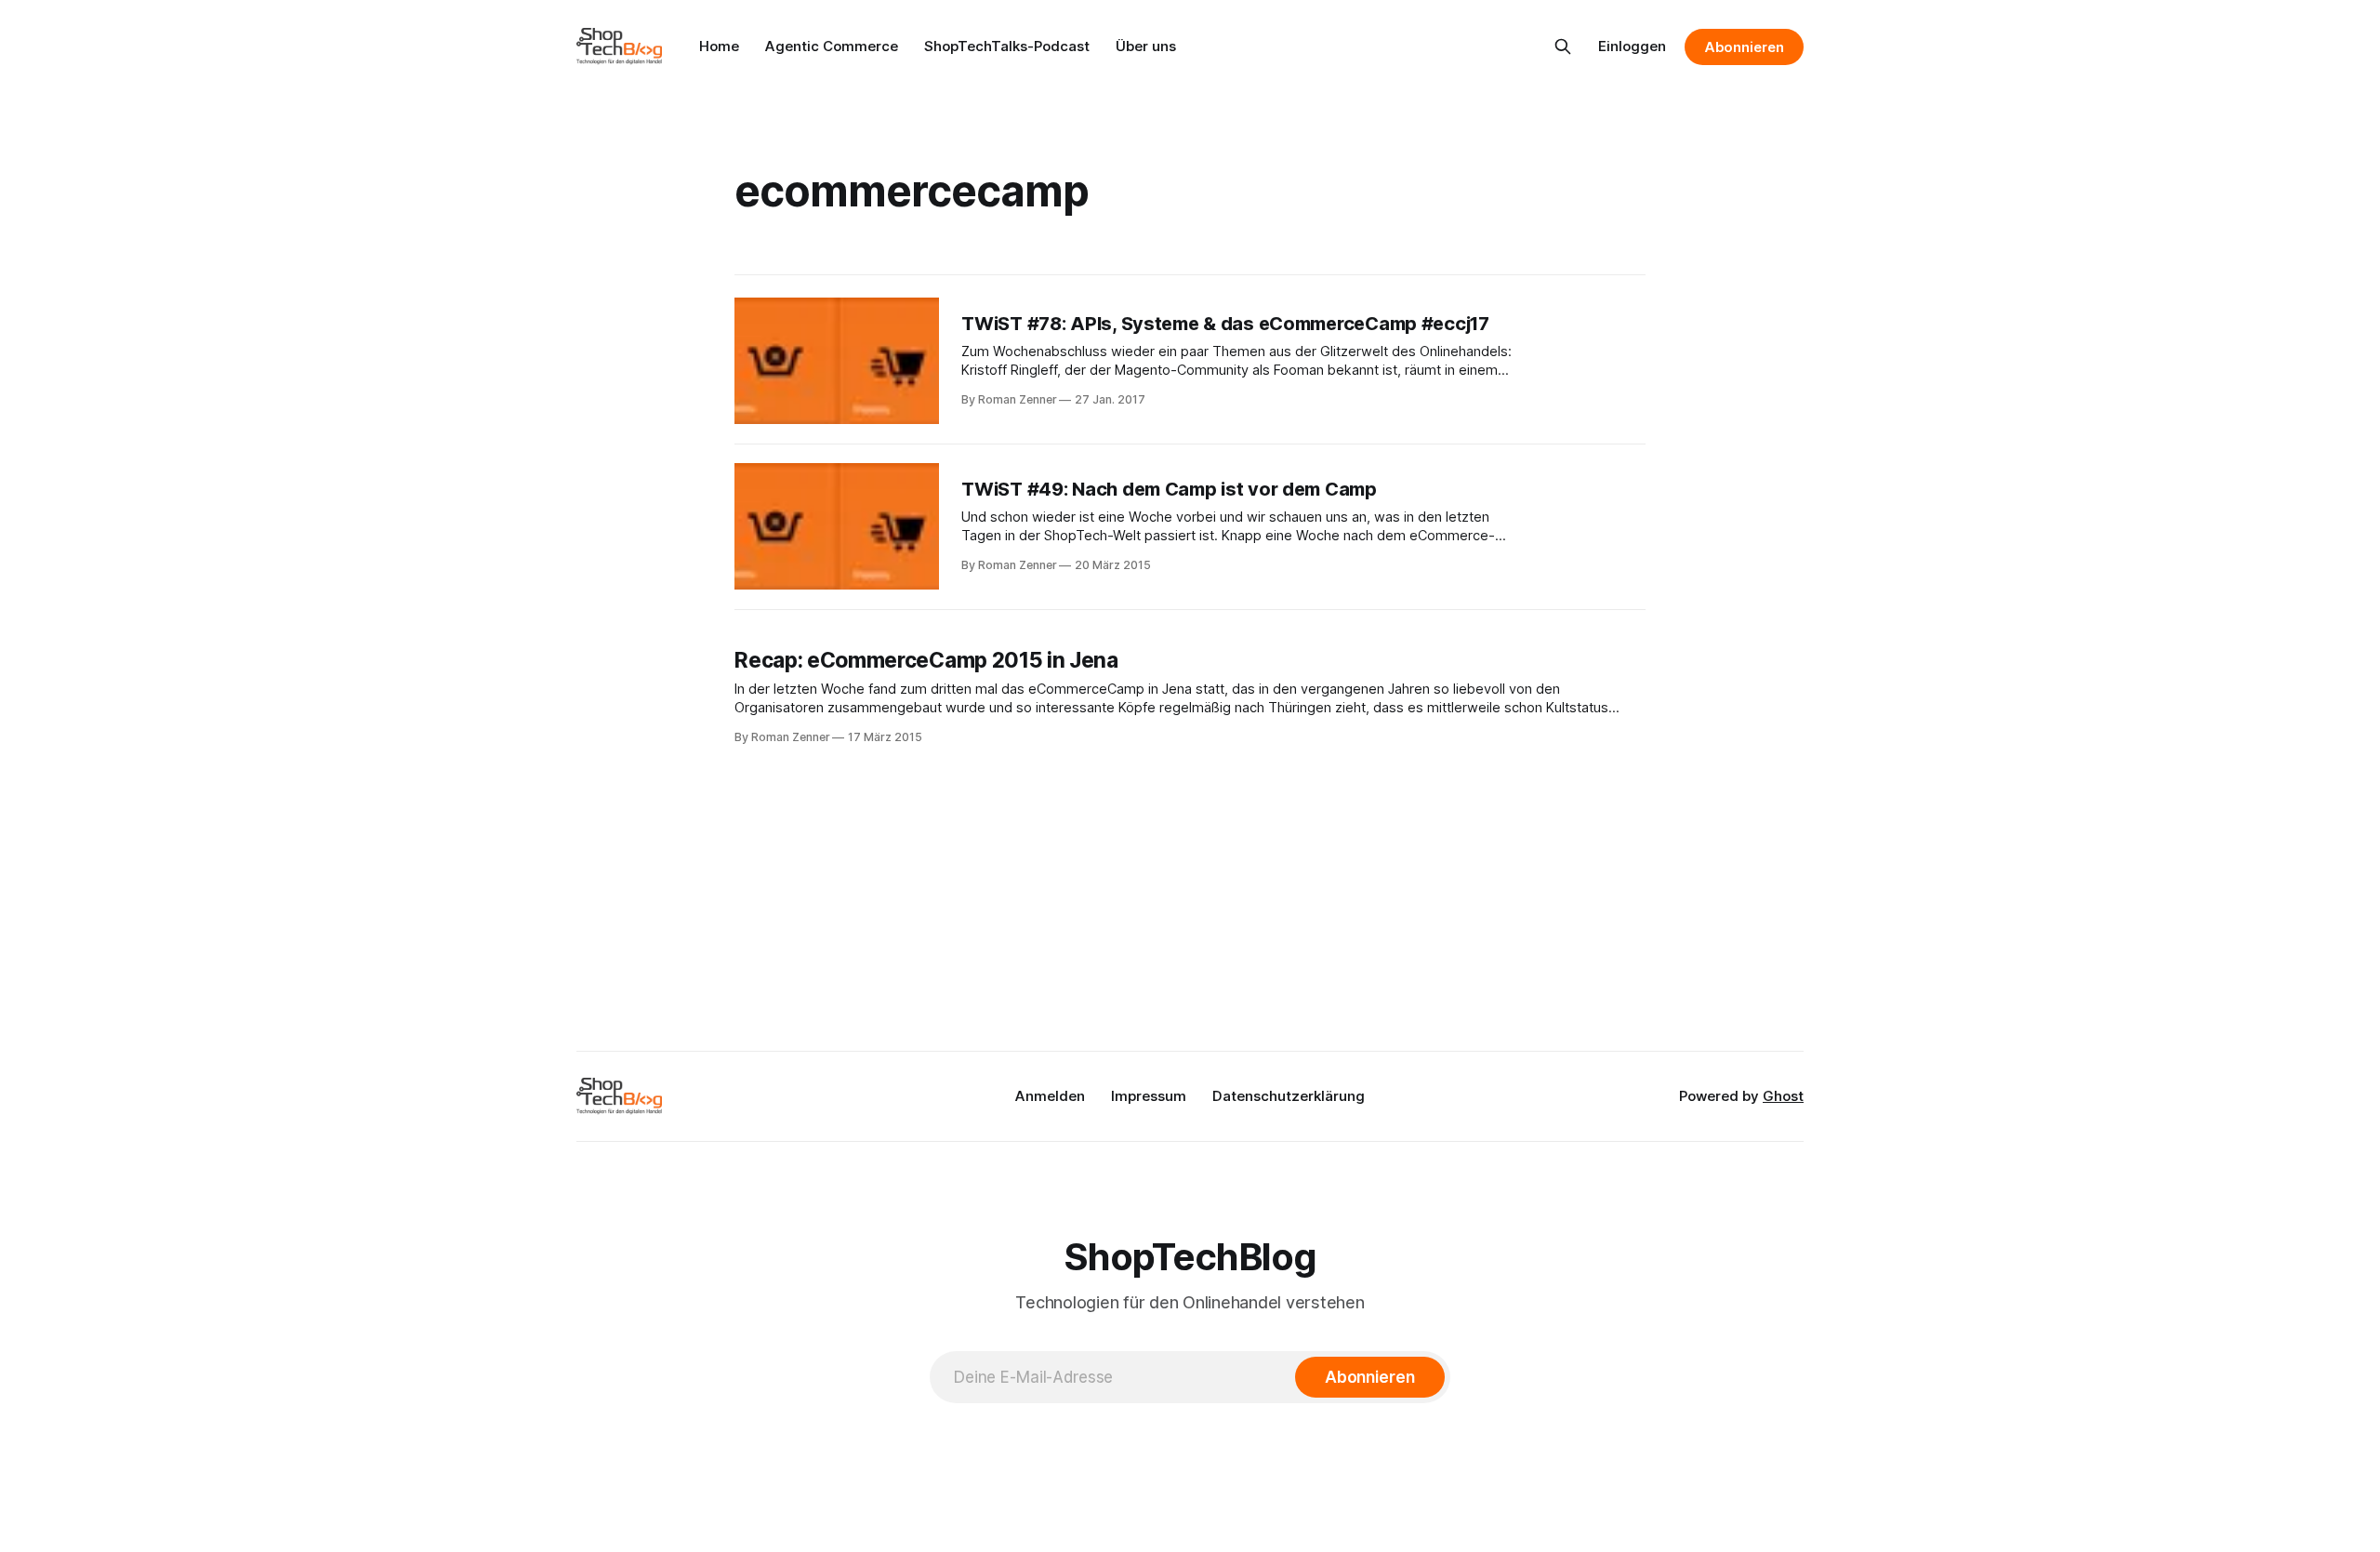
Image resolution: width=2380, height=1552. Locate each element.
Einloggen (1632, 46)
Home (719, 46)
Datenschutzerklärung (1289, 1096)
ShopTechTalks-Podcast (1007, 46)
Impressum (1149, 1096)
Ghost (1783, 1096)
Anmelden (1050, 1096)
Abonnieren (1744, 47)
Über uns (1146, 46)
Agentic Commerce (832, 46)
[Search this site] (1563, 46)
